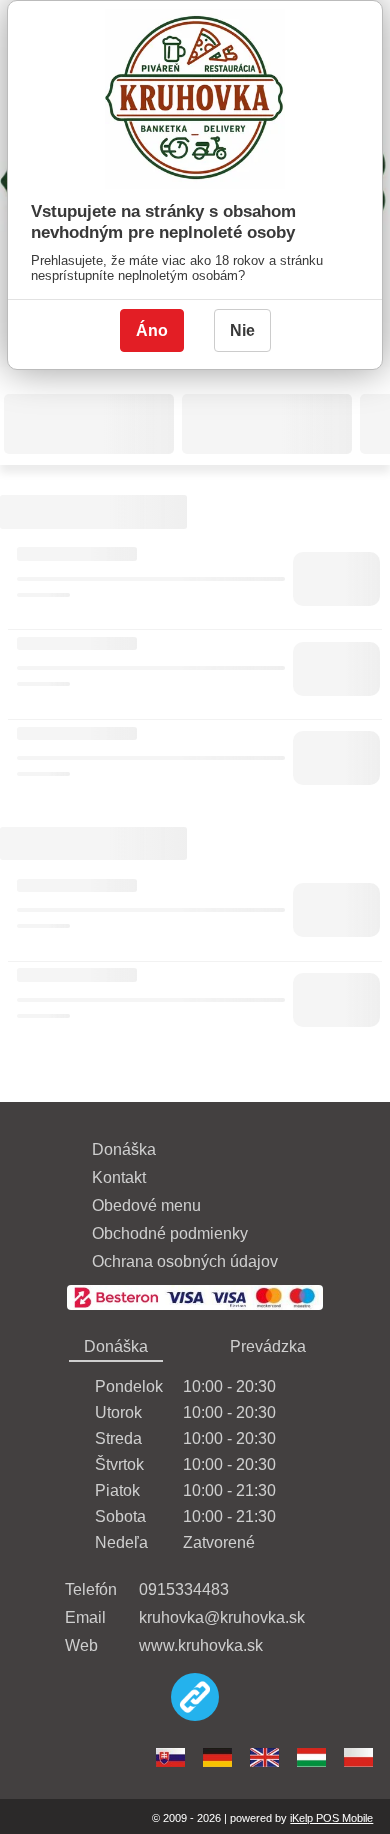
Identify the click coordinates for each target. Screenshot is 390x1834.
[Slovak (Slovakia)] (170, 1757)
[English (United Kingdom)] (264, 1757)
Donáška (124, 1149)
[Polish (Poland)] (358, 1757)
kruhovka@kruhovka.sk (222, 1617)
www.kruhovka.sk (201, 1645)
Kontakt (119, 1177)
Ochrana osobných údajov (185, 1261)
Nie (242, 330)
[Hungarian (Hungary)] (311, 1757)
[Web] (195, 1699)
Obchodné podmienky (170, 1233)
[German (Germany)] (217, 1757)
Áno (152, 330)
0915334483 (184, 1589)
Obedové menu (146, 1205)
